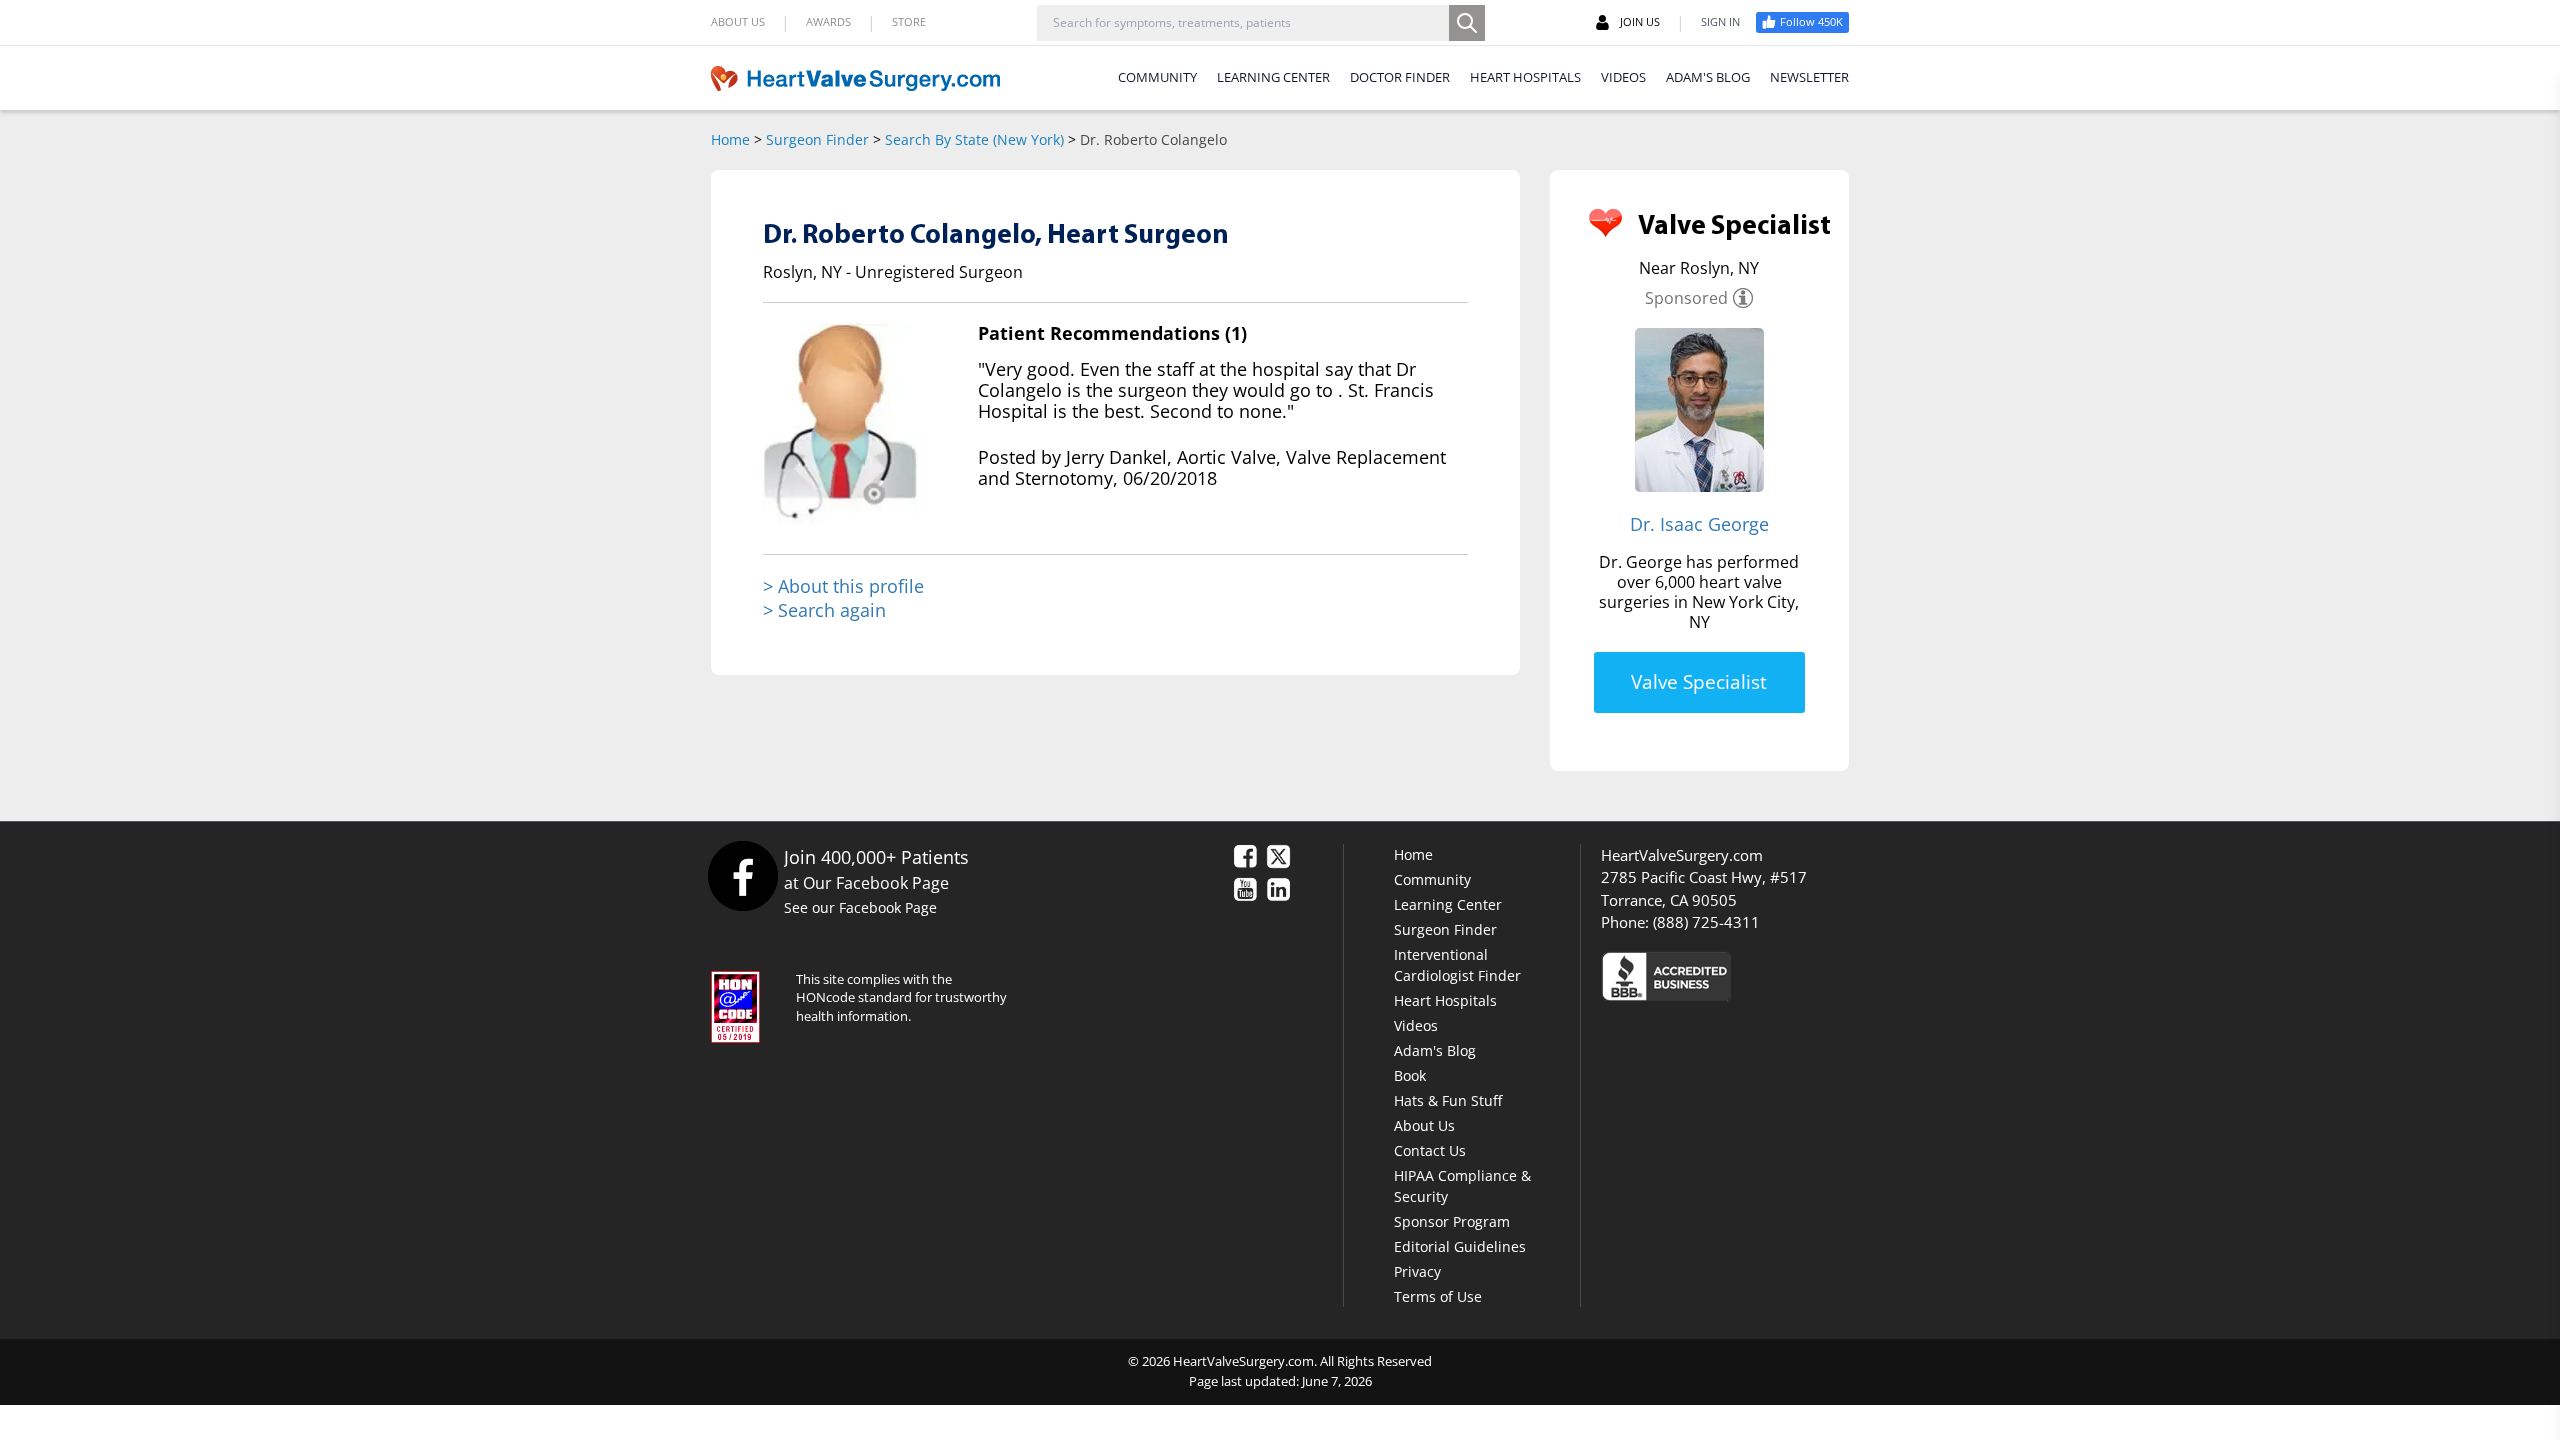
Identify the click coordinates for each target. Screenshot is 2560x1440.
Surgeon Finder (817, 139)
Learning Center (1448, 904)
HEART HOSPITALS (1525, 77)
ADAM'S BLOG (1708, 77)
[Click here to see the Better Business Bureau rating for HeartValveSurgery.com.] (1775, 975)
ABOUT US (738, 21)
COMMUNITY (1157, 77)
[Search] (1467, 23)
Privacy (1417, 1271)
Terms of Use (1438, 1296)
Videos (1416, 1025)
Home (730, 139)
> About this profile (843, 586)
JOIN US (1640, 21)
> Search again (824, 610)
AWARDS (828, 21)
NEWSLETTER (1809, 77)
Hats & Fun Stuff (1448, 1100)
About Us (1424, 1125)
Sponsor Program (1452, 1221)
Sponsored (1686, 298)
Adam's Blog (1435, 1050)
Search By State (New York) (974, 139)
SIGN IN (1720, 21)
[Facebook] (742, 875)
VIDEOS (1623, 77)
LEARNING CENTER (1273, 77)
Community (1432, 879)
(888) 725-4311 (1706, 922)
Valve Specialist (1699, 682)
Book (1410, 1075)
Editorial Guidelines (1460, 1246)
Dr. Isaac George (1699, 524)
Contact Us (1430, 1150)
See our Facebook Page (860, 907)
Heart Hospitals (1445, 1000)
